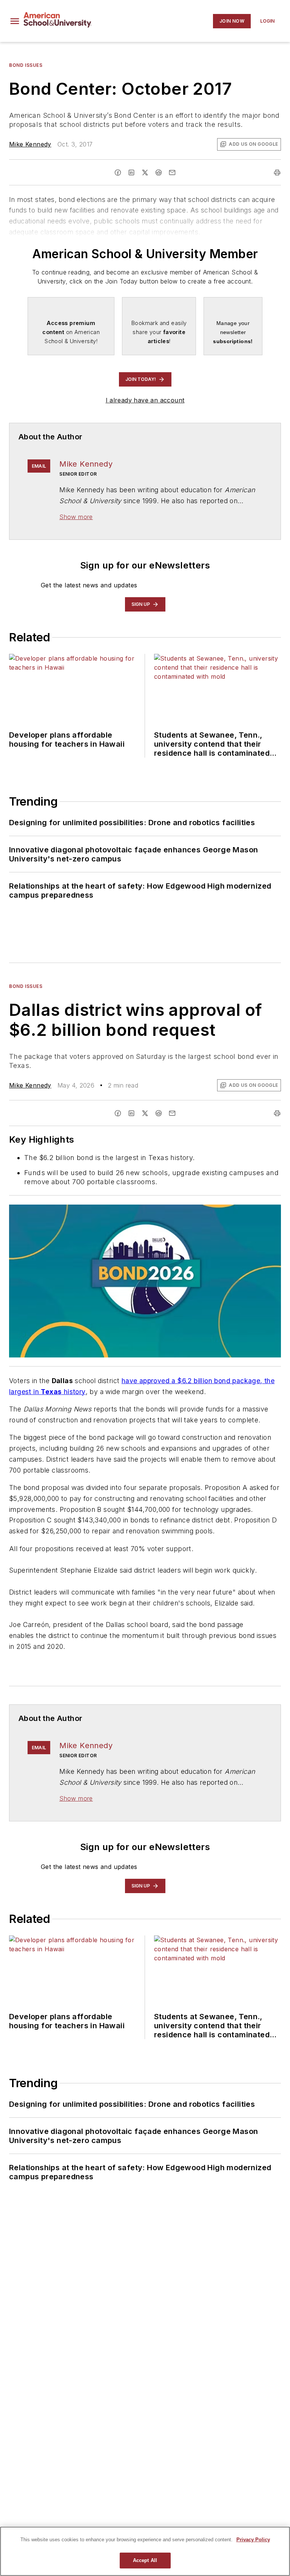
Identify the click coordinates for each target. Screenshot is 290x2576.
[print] (277, 173)
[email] (172, 173)
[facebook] (118, 173)
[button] (15, 21)
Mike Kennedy (30, 144)
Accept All (145, 2560)
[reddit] (159, 173)
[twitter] (145, 173)
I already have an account (145, 400)
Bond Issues (26, 65)
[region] (145, 2551)
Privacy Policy (253, 2540)
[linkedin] (131, 173)
